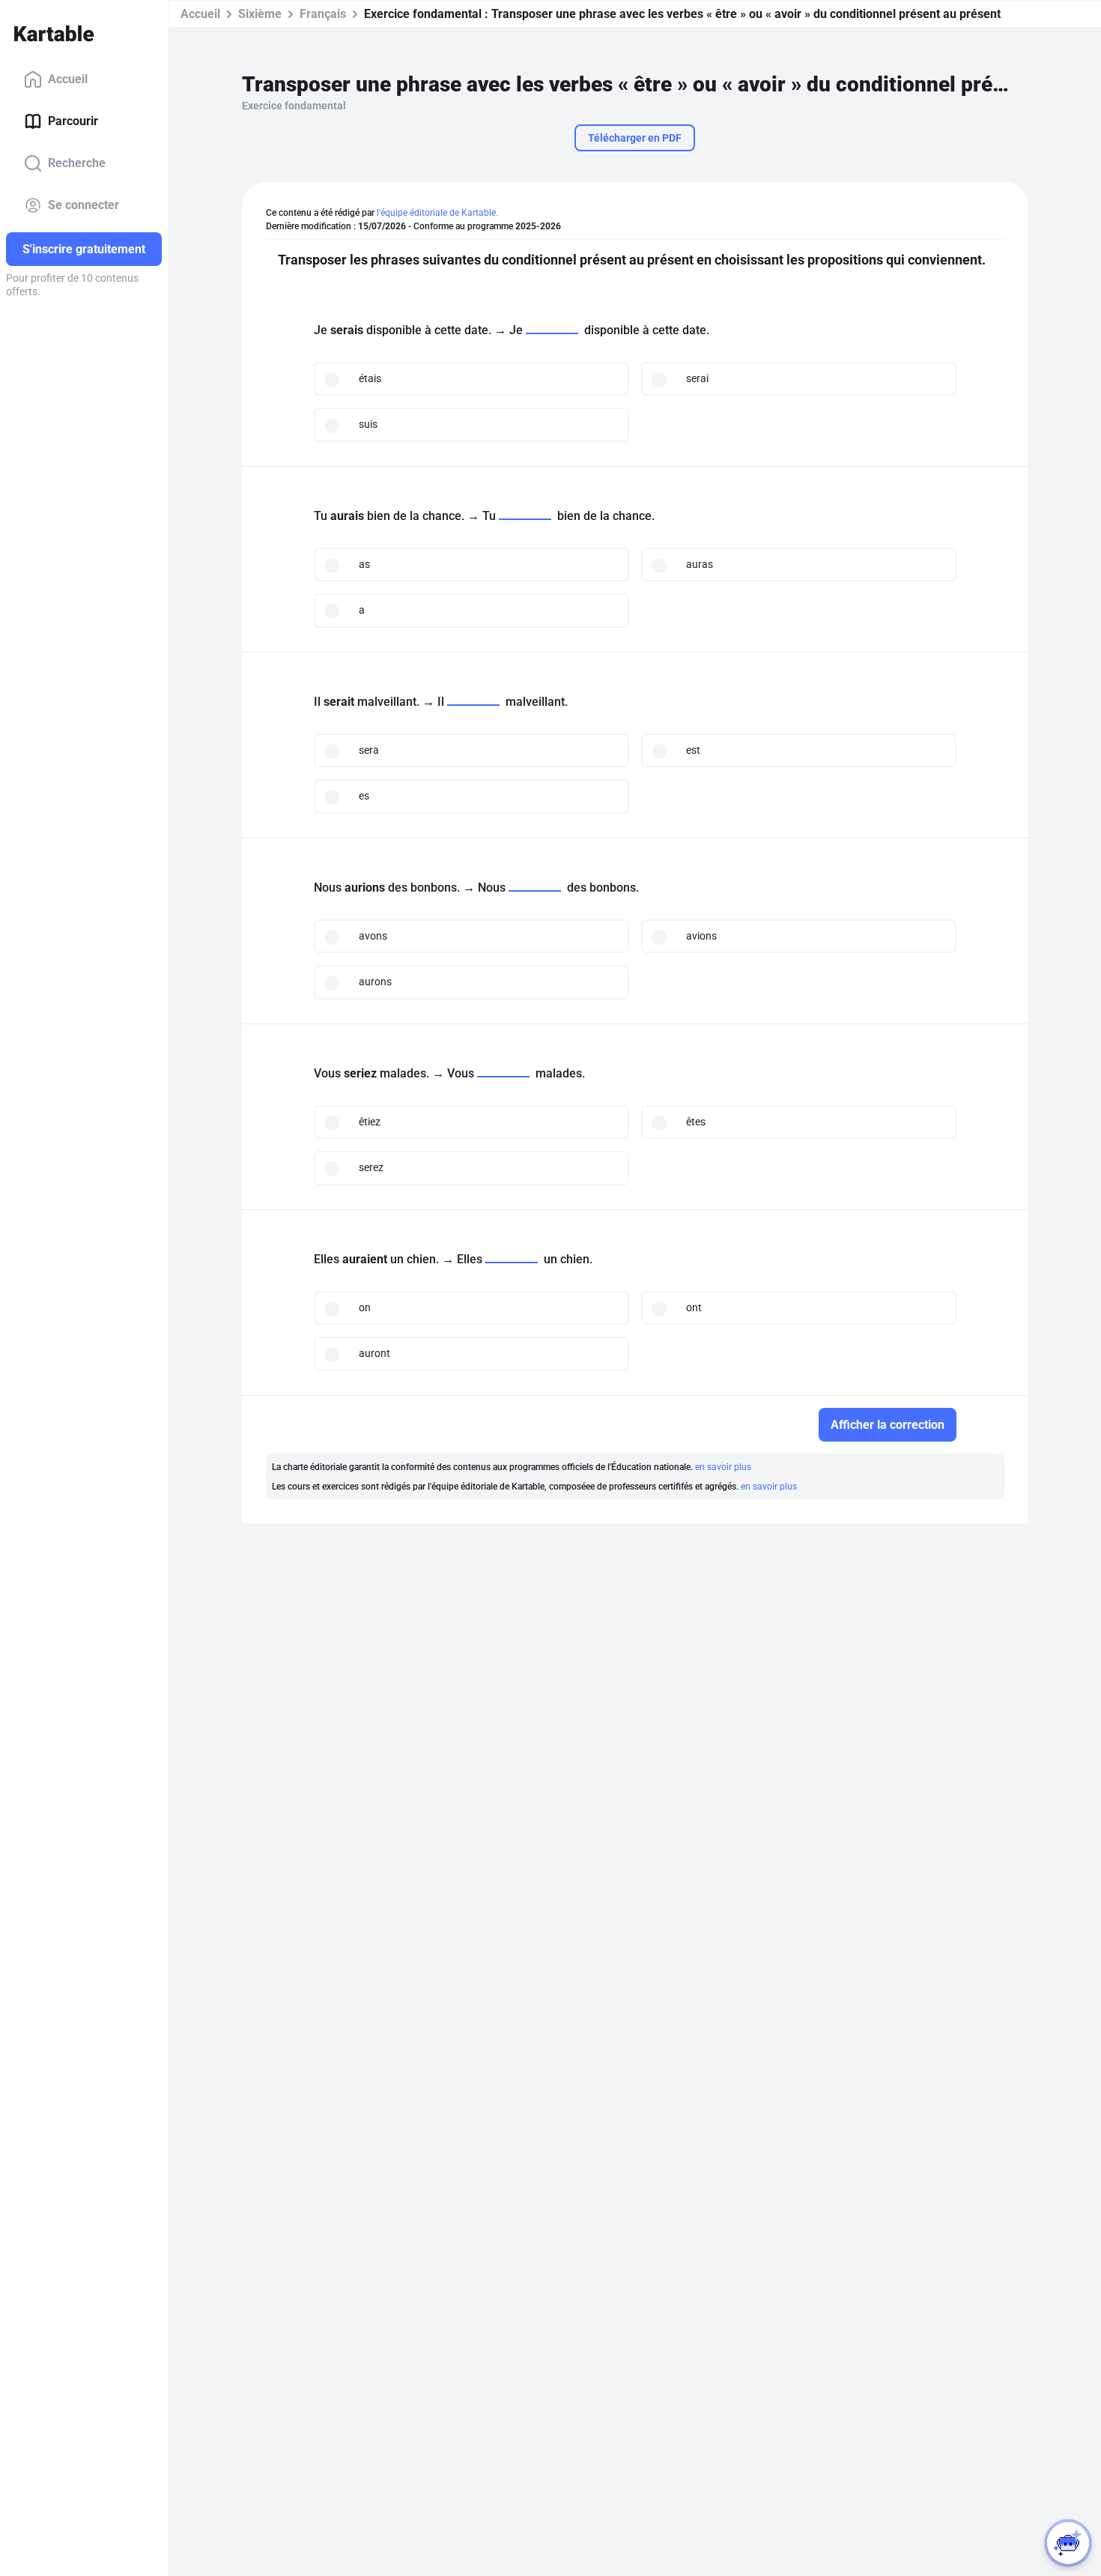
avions (701, 936)
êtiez (370, 1122)
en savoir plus (723, 1467)
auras (700, 564)
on (365, 1307)
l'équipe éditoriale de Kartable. (437, 213)
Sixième (260, 14)
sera (369, 750)
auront (374, 1353)
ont (694, 1307)
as (364, 564)
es (364, 796)
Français (323, 14)
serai (697, 378)
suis (368, 424)
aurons (375, 982)
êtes (696, 1122)
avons (373, 936)
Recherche (77, 163)
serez (371, 1167)
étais (370, 378)
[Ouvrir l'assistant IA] (1068, 2543)
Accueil (68, 79)
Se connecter (84, 205)
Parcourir (73, 121)
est (693, 750)
